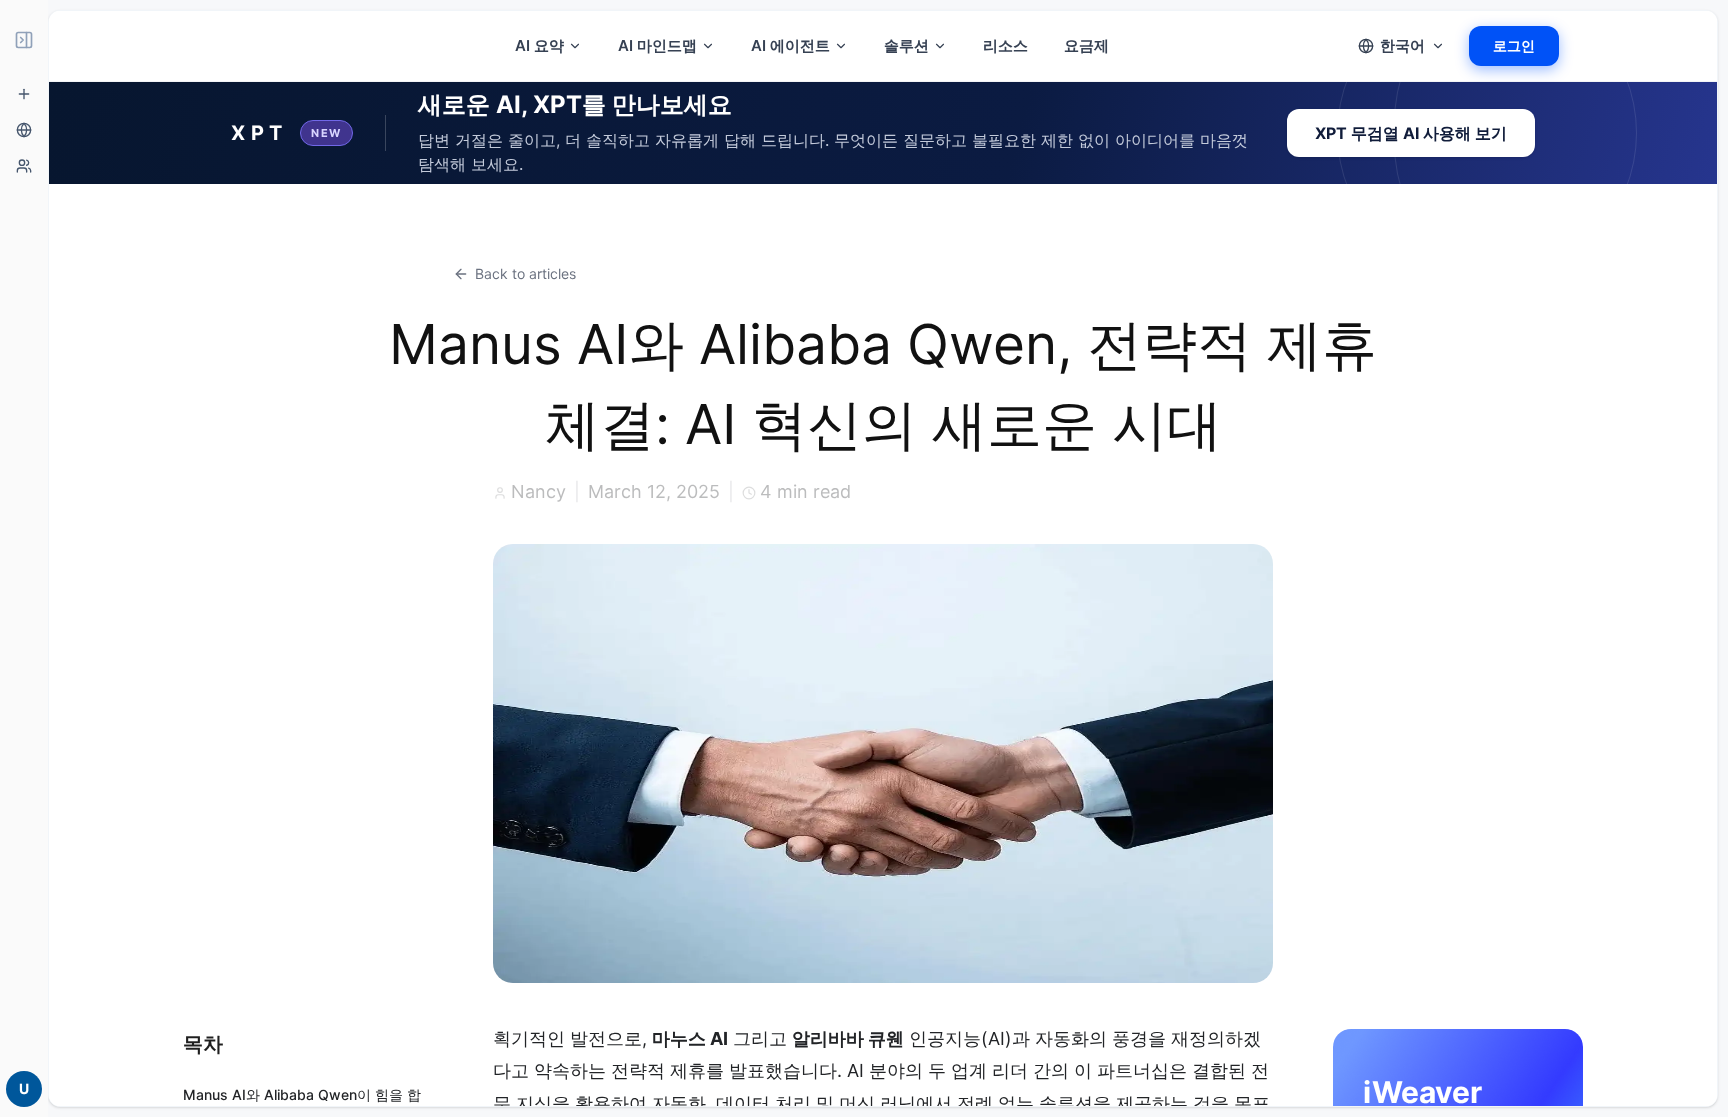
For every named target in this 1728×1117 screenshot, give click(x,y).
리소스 (1005, 45)
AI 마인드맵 (657, 45)
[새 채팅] (24, 94)
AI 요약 (539, 45)
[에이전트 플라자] (24, 166)
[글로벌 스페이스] (24, 130)
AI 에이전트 (790, 45)
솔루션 (906, 45)
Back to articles (525, 273)
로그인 (1514, 45)
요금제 (1086, 45)
